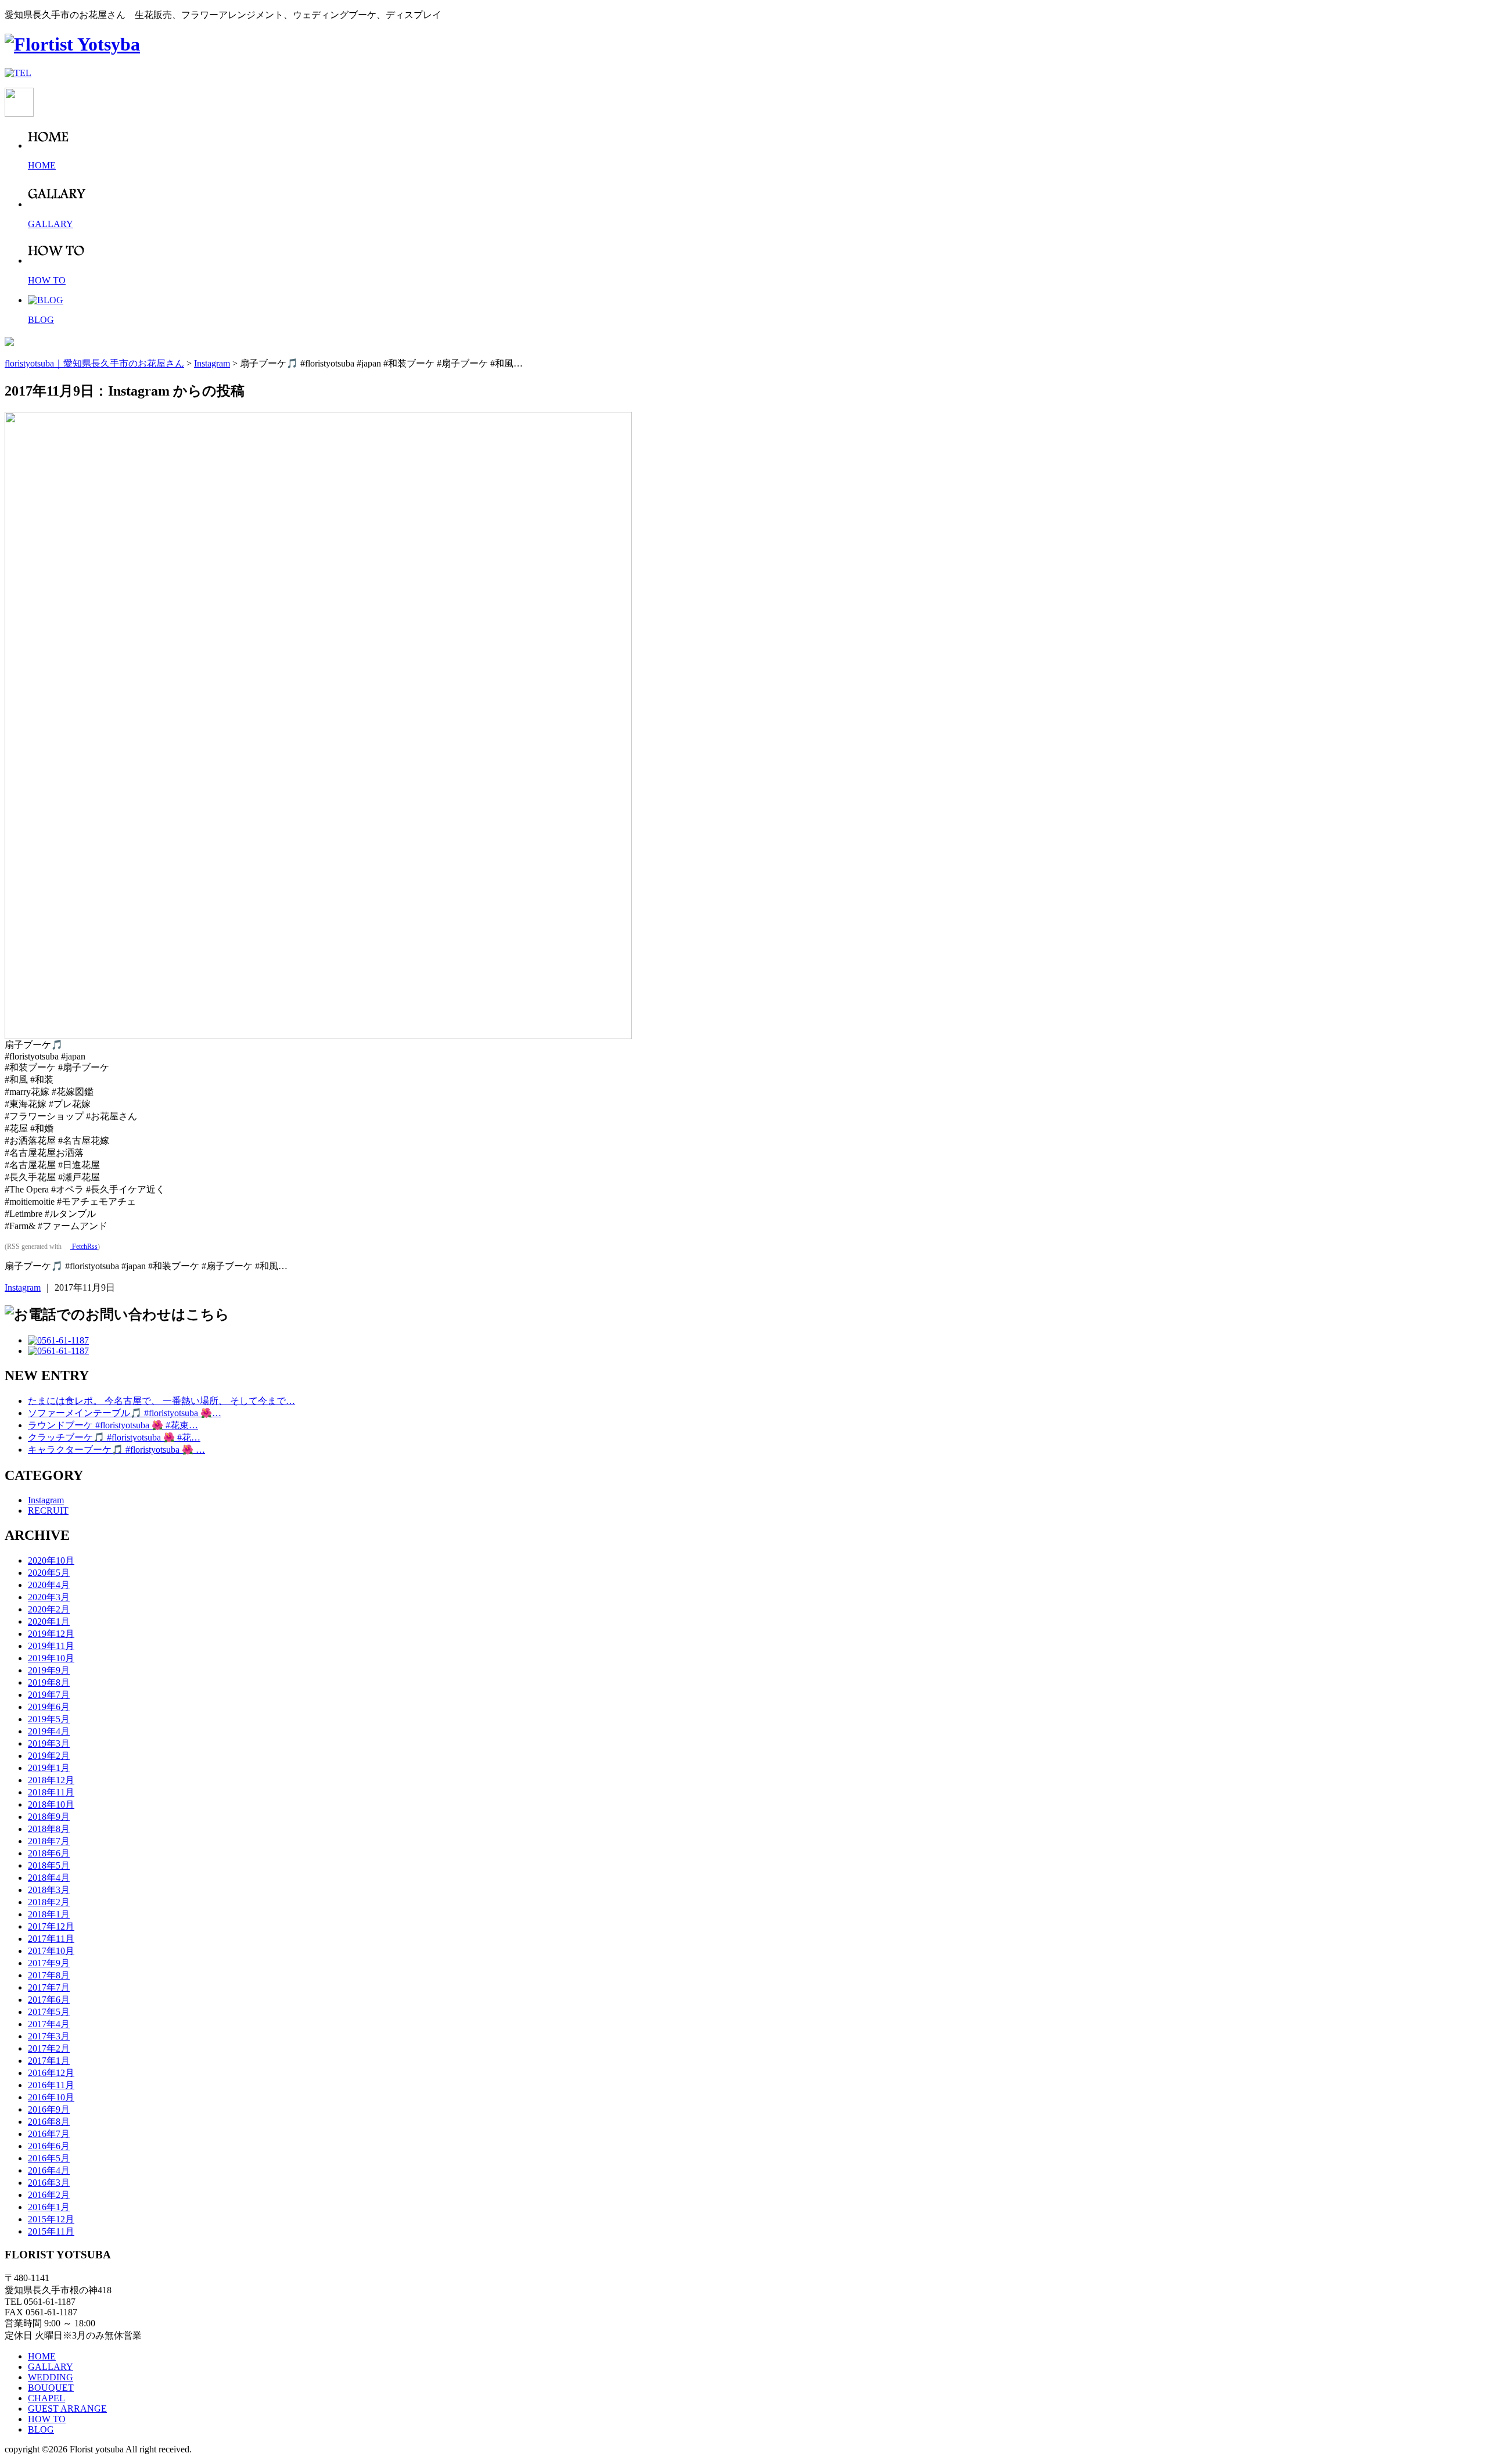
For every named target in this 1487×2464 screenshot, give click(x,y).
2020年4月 (49, 1585)
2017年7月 (49, 1987)
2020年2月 (49, 1609)
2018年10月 (51, 1804)
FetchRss (84, 1247)
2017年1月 (49, 2061)
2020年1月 (49, 1621)
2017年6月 (49, 2000)
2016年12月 (51, 2073)
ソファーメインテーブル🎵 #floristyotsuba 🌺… (125, 1413)
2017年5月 (49, 2012)
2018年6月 (49, 1853)
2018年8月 (49, 1829)
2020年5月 (49, 1573)
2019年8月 (49, 1682)
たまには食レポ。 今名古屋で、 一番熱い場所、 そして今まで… (161, 1401)
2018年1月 (49, 1914)
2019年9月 (49, 1670)
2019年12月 (51, 1634)
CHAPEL (46, 2398)
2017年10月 (51, 1951)
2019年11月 (51, 1646)
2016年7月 (49, 2134)
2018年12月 (51, 1780)
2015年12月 (51, 2219)
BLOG (41, 2429)
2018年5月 (49, 1865)
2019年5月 (49, 1719)
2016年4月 (49, 2170)
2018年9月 (49, 1817)
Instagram (23, 1287)
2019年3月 (49, 1743)
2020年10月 (51, 1560)
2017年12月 (51, 1926)
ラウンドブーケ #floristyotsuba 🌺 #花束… (113, 1425)
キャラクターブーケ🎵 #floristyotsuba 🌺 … (116, 1450)
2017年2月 (49, 2048)
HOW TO (47, 2419)
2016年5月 (49, 2158)
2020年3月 (49, 1597)
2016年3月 (49, 2183)
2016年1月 (49, 2207)
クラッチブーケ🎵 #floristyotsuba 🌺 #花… (114, 1437)
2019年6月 (49, 1707)
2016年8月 (49, 2122)
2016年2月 (49, 2195)
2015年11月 (51, 2231)
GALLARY (51, 2367)
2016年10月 (51, 2097)
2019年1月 (49, 1768)
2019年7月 (49, 1695)
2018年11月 (51, 1792)
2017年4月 (49, 2024)
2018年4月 (49, 1878)
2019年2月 (49, 1756)
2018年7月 (49, 1841)
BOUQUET (51, 2388)
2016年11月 (51, 2085)
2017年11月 (51, 1939)
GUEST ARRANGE (67, 2409)
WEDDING (51, 2377)
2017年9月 (49, 1963)
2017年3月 (49, 2036)
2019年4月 (49, 1731)
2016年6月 (49, 2146)
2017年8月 (49, 1975)
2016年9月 (49, 2109)
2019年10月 (51, 1658)
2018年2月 (49, 1902)
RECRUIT (48, 1511)
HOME (42, 2356)
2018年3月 (49, 1890)
